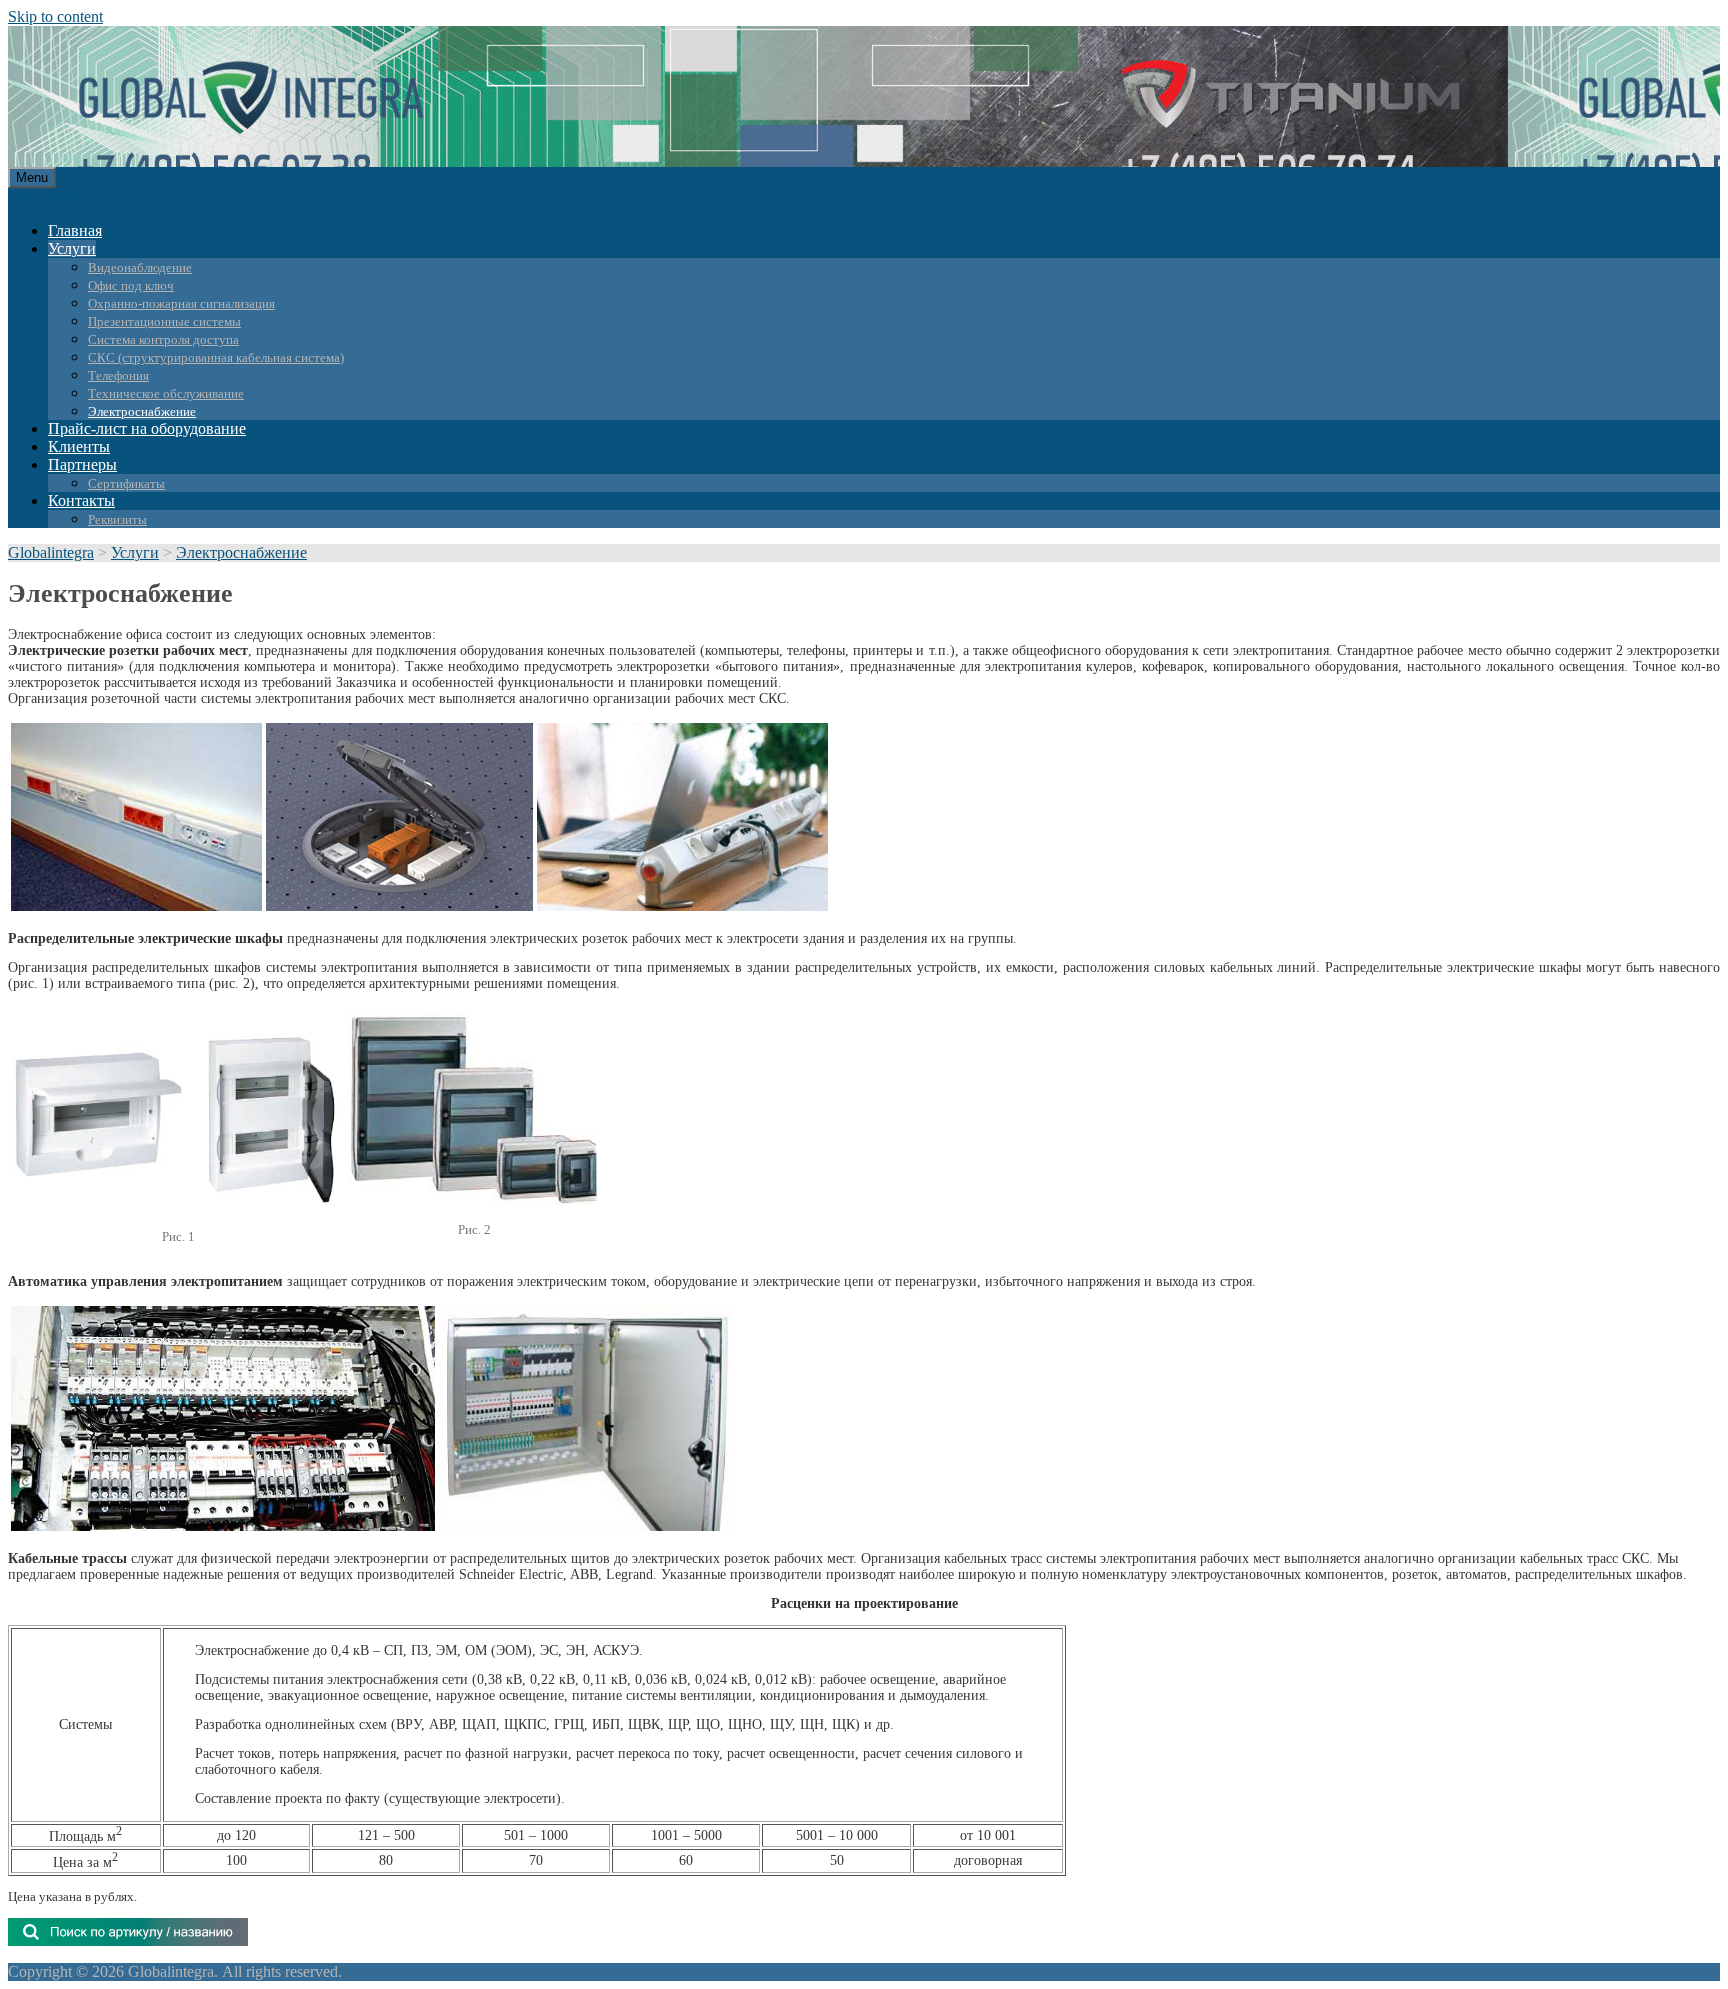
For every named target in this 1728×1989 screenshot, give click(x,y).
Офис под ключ (131, 285)
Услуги (72, 248)
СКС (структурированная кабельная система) (216, 357)
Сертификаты (126, 483)
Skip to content (55, 16)
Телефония (118, 375)
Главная (75, 230)
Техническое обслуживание (166, 393)
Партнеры (82, 464)
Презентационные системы (164, 321)
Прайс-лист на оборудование (147, 428)
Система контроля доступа (163, 339)
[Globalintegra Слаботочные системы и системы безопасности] (177, 125)
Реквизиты (117, 519)
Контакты (81, 500)
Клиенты (79, 446)
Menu (32, 177)
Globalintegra (51, 552)
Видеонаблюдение (140, 267)
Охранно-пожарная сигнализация (181, 303)
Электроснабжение (142, 411)
